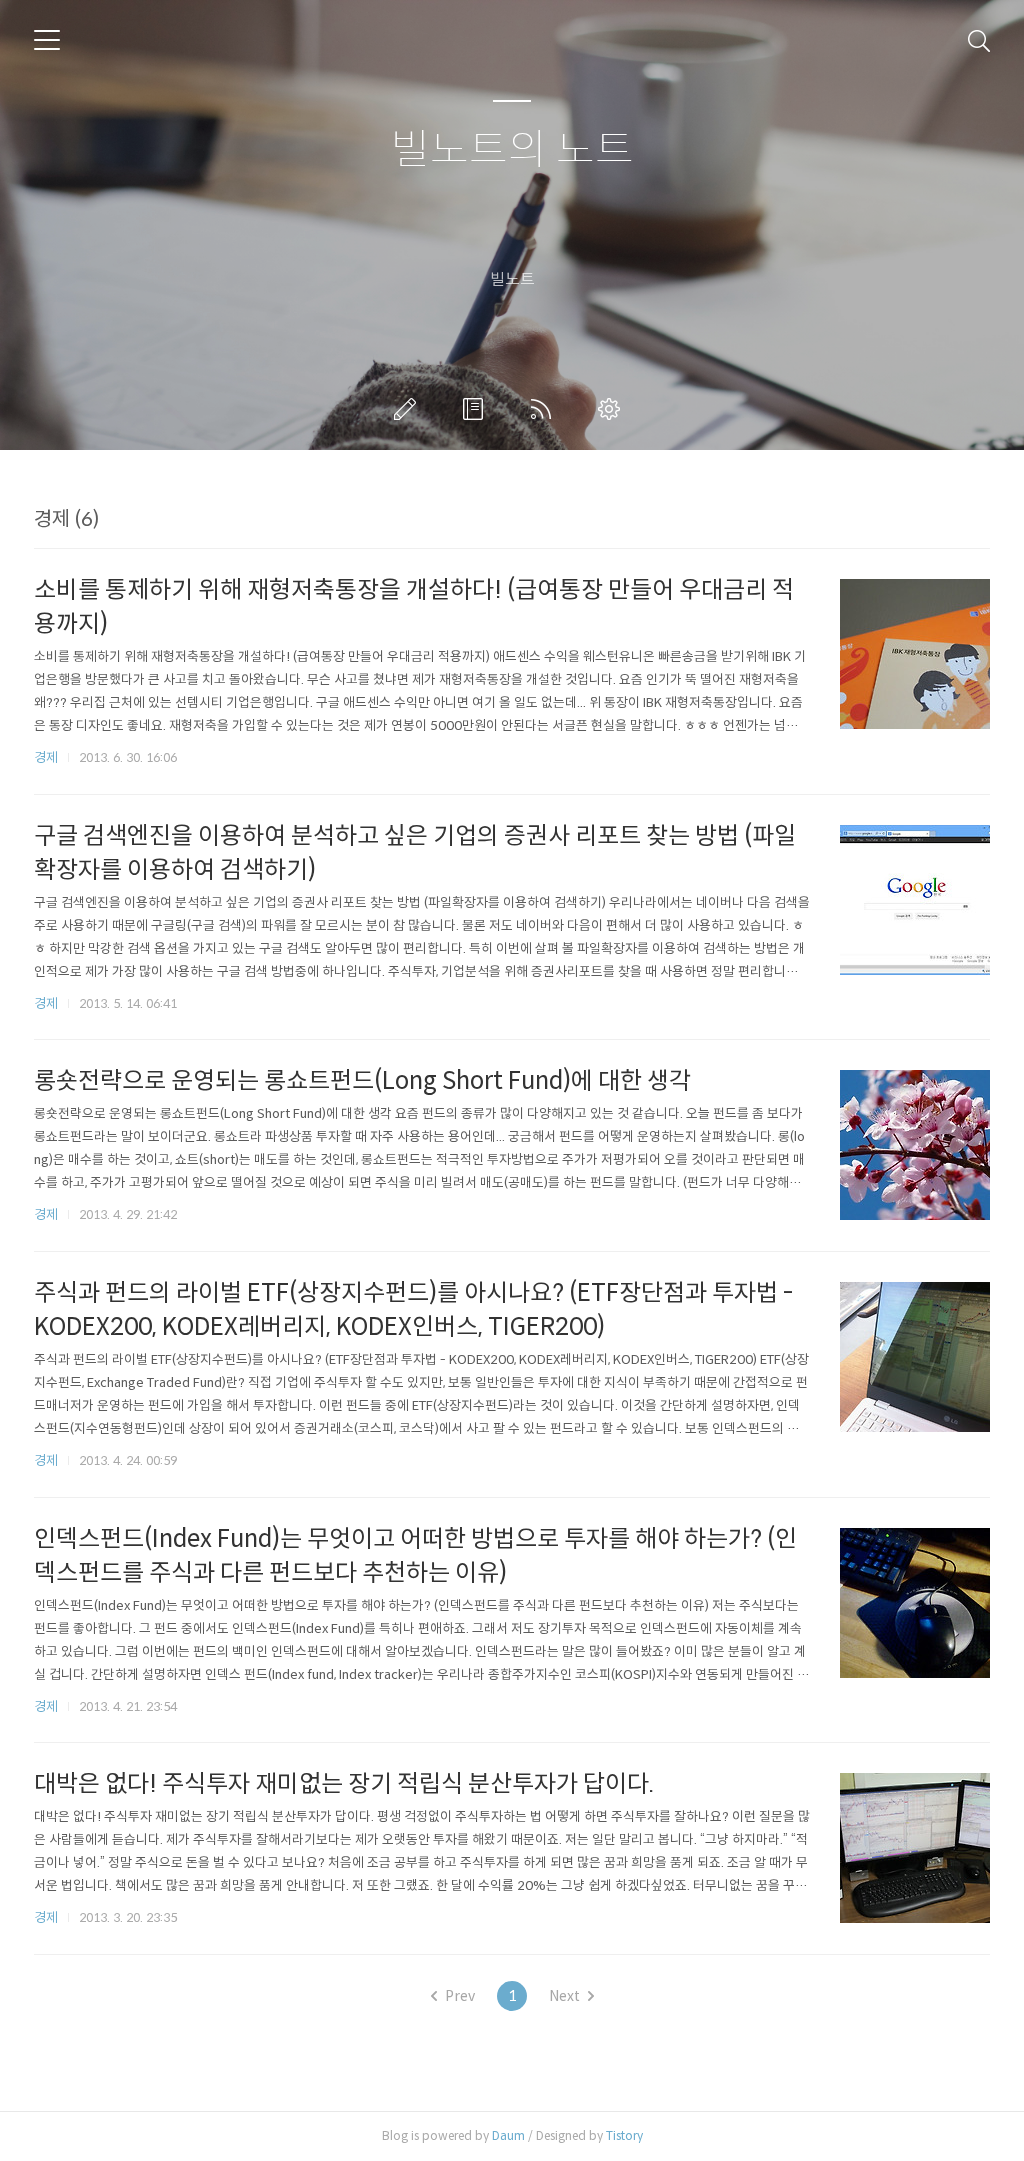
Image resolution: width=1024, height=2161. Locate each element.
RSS (545, 409)
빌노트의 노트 (512, 150)
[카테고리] (47, 40)
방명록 (477, 409)
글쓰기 (409, 409)
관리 (613, 409)
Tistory (624, 2135)
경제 (46, 757)
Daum (508, 2135)
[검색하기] (979, 40)
